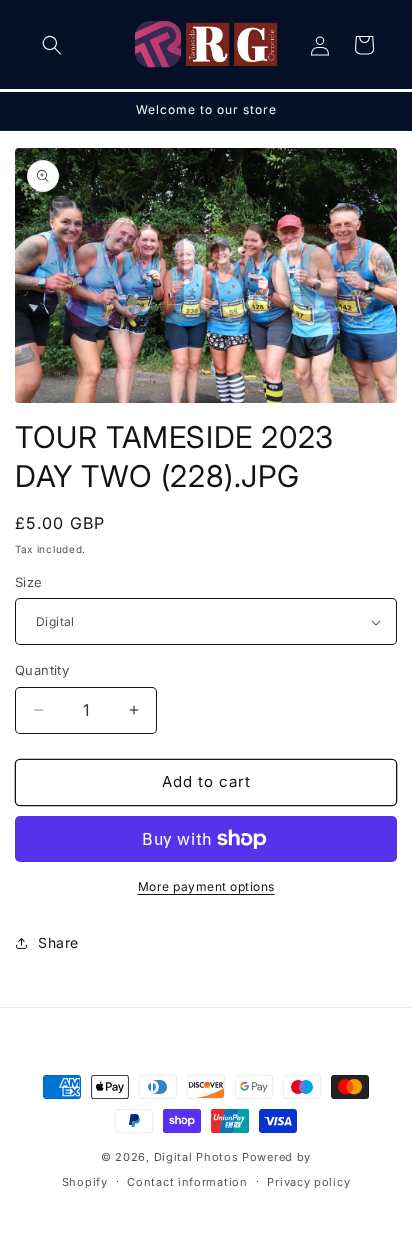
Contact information (187, 1182)
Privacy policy (308, 1182)
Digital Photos (196, 1157)
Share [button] (58, 942)
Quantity (42, 670)
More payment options (206, 886)
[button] (52, 45)
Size (29, 582)
